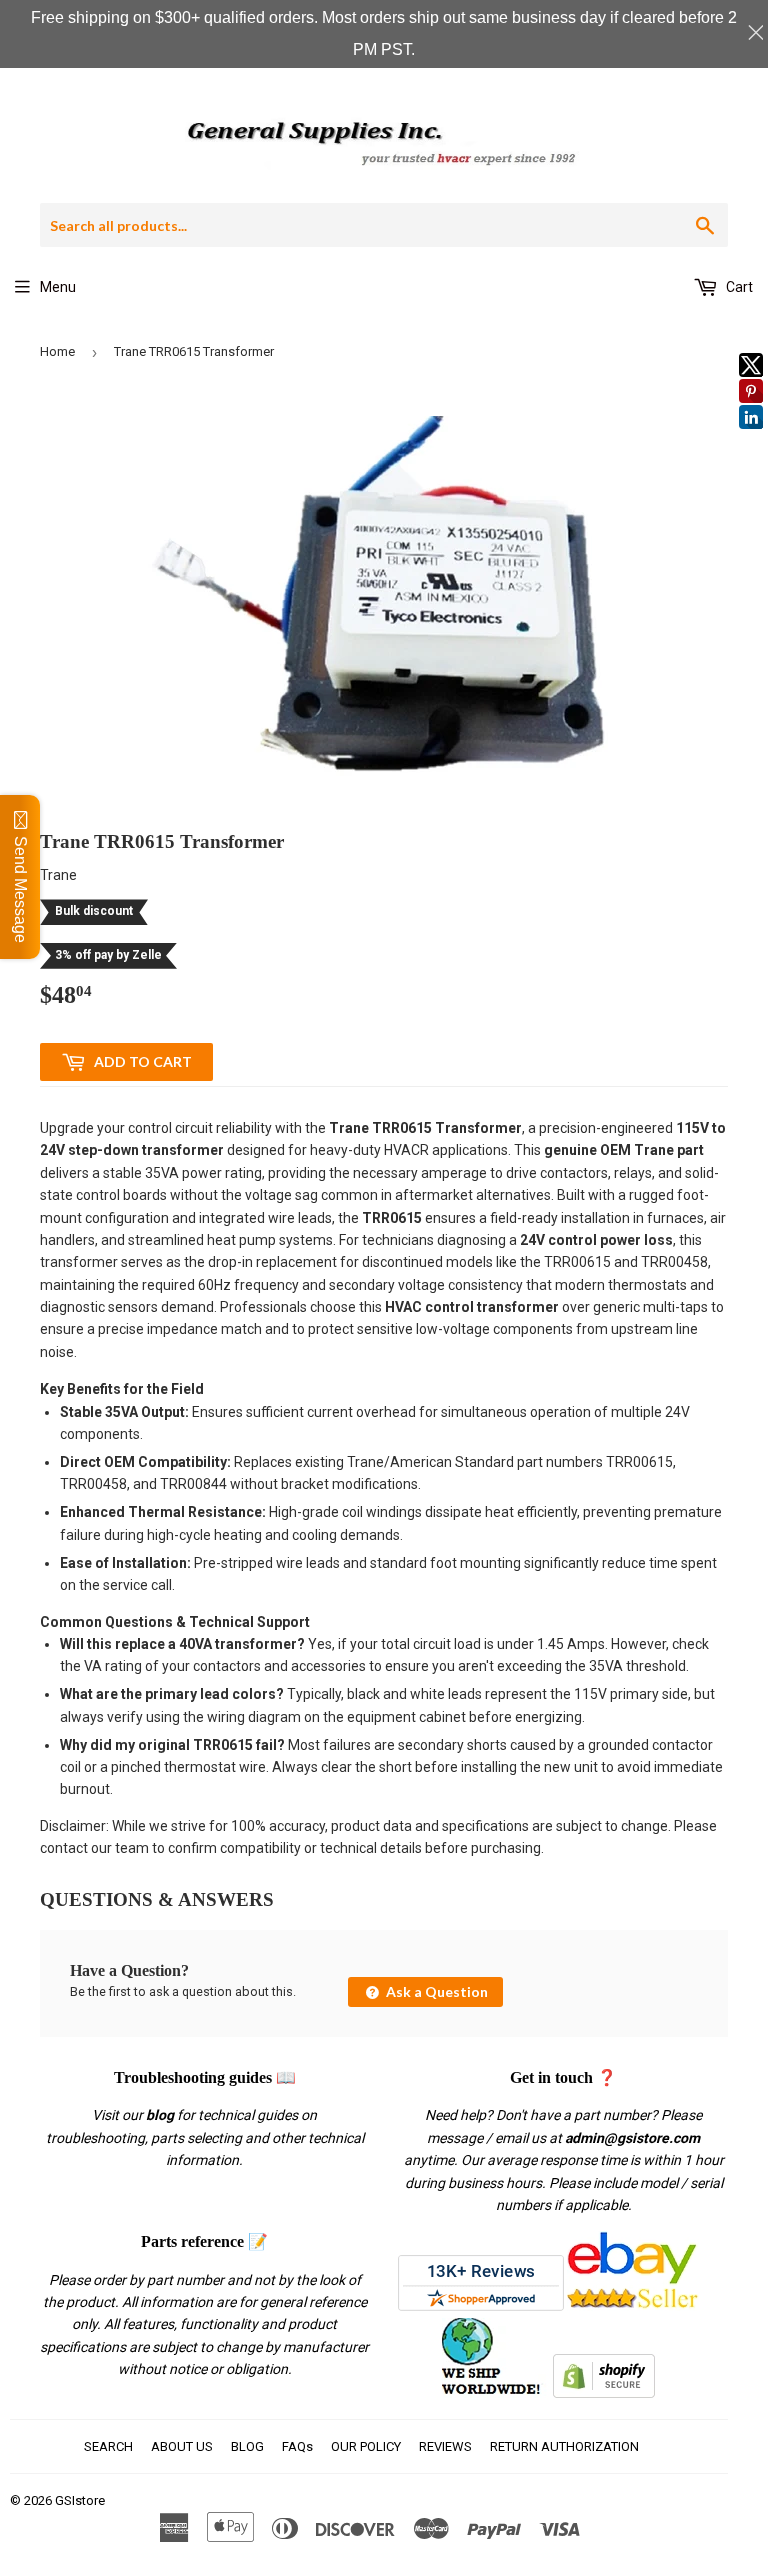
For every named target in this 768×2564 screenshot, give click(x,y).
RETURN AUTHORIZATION (564, 2446)
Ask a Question (435, 1991)
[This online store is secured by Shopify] (604, 2393)
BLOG (247, 2446)
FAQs (297, 2446)
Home (57, 351)
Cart (738, 287)
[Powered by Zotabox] (751, 438)
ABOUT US (182, 2446)
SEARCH (108, 2446)
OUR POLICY (366, 2446)
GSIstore (80, 2500)
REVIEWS (445, 2446)
